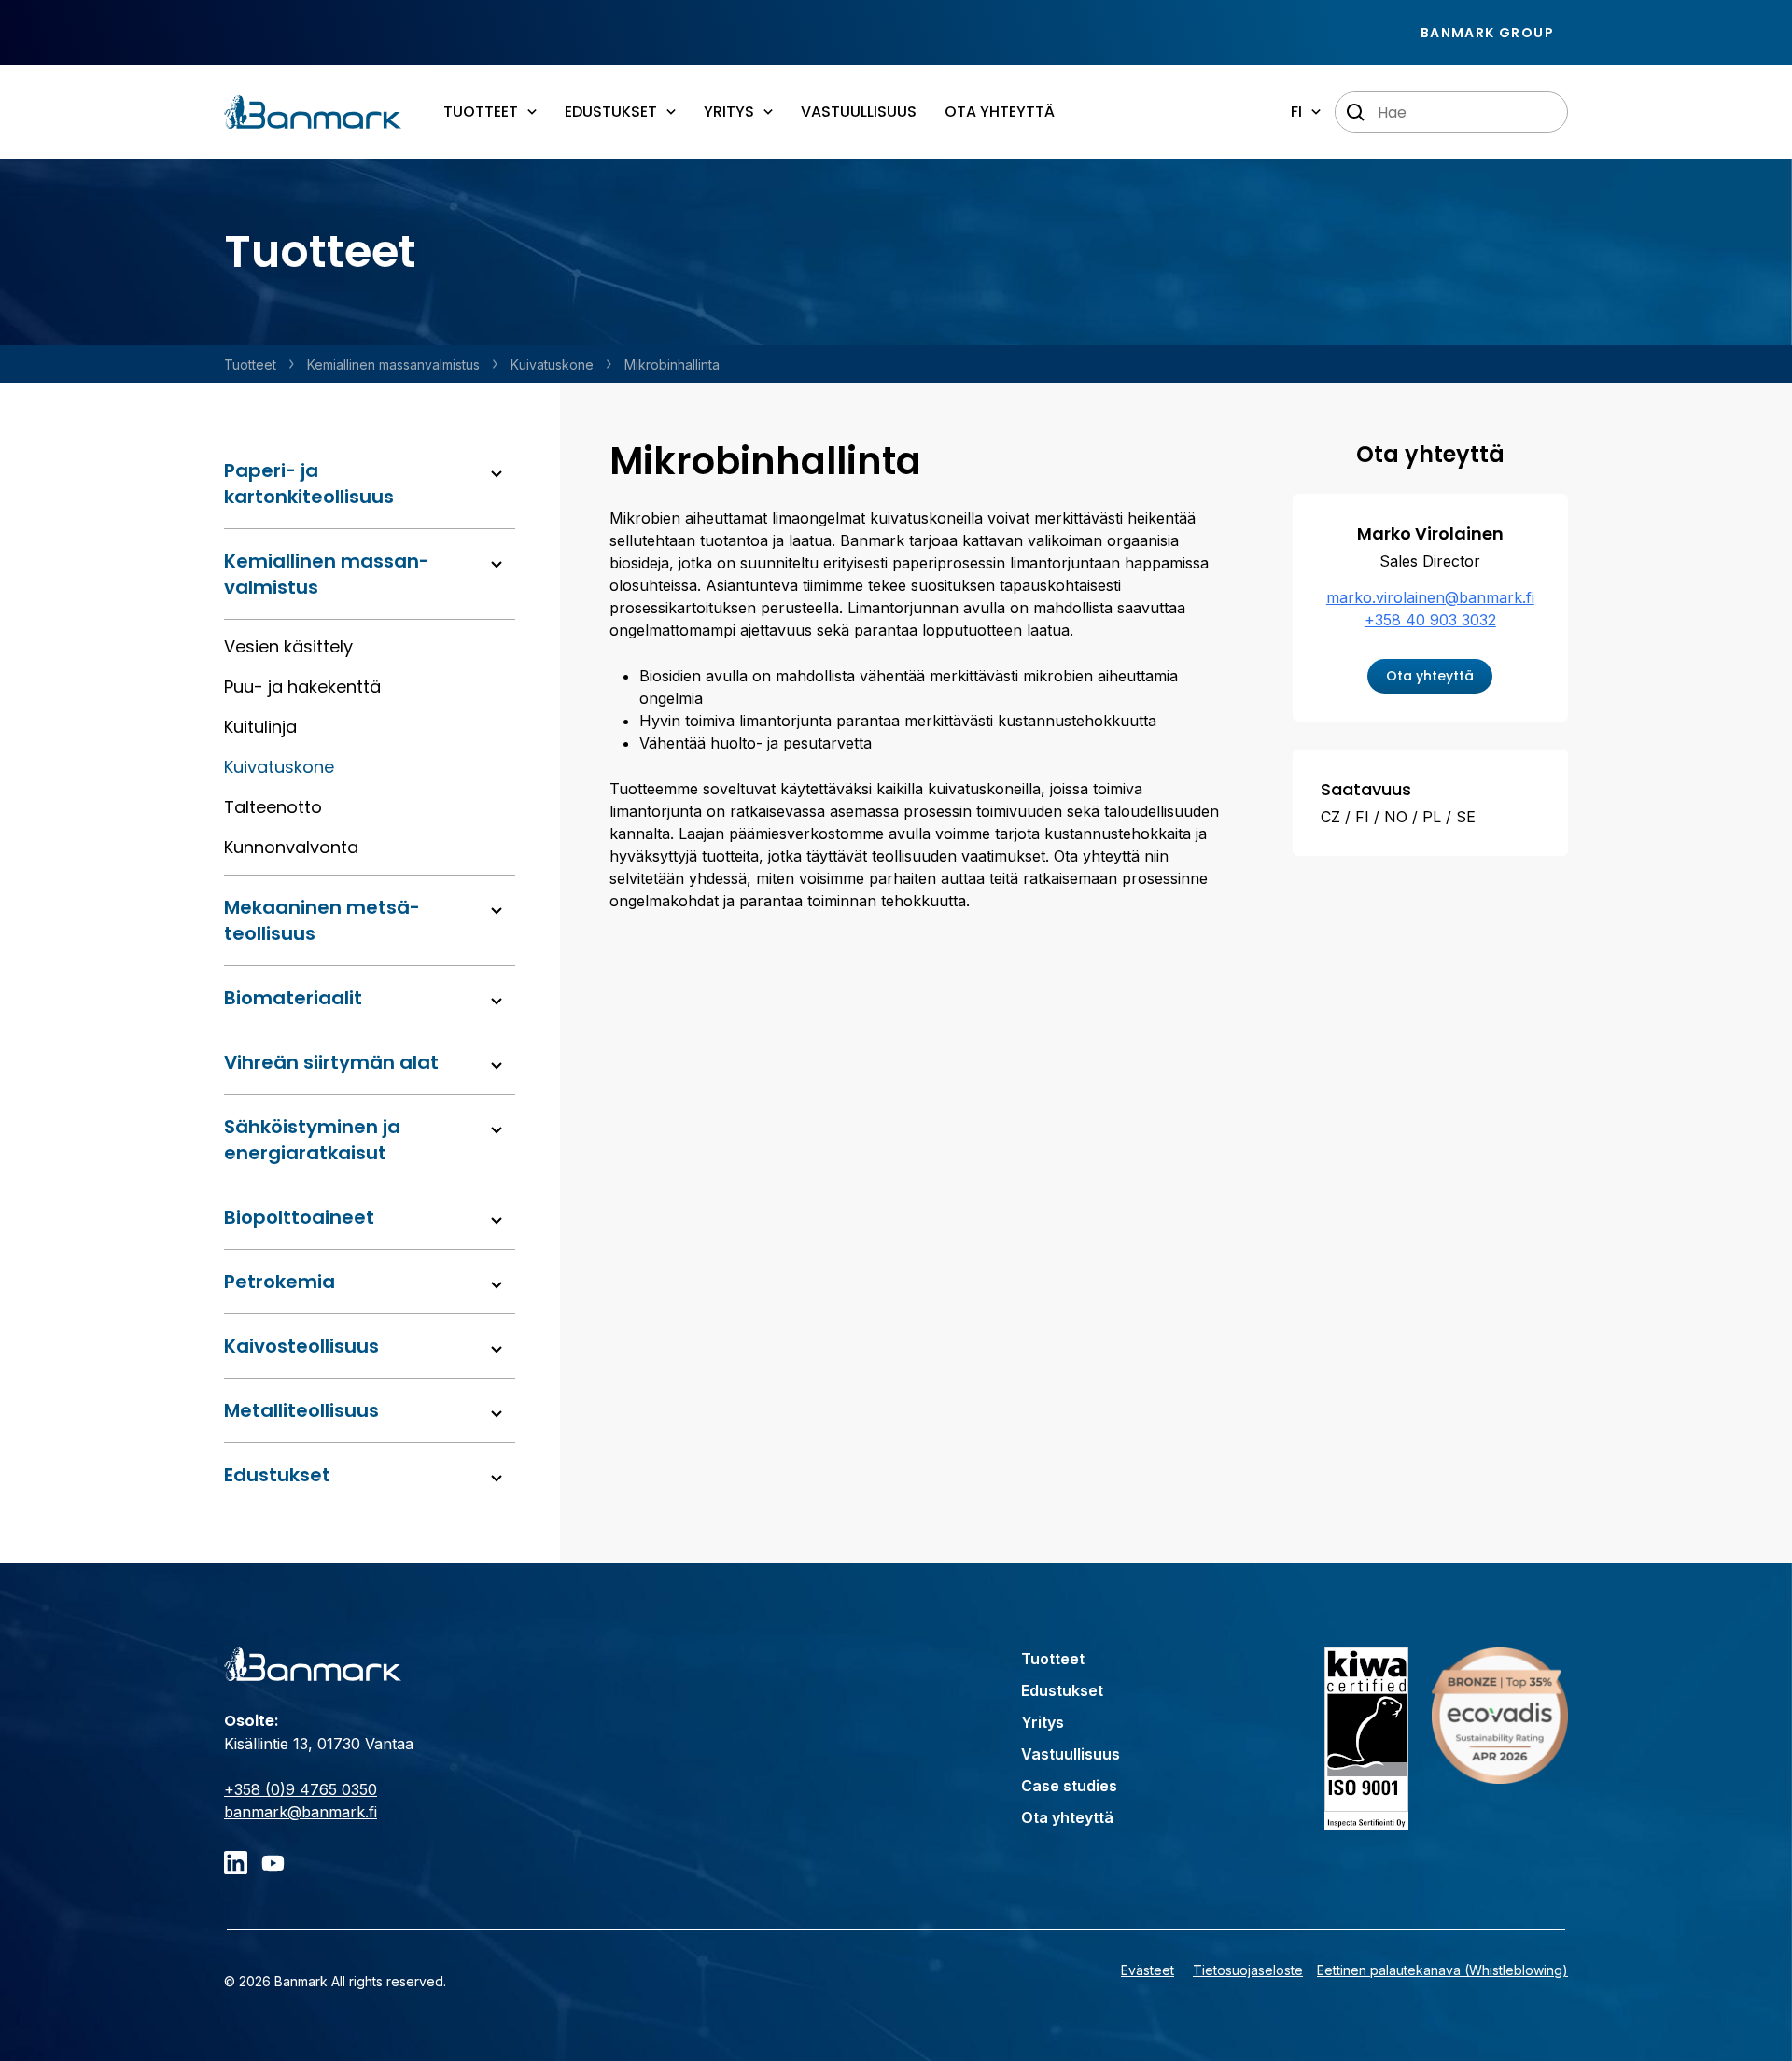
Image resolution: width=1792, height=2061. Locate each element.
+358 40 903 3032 (1430, 620)
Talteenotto (273, 807)
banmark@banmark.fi (301, 1812)
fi (1296, 112)
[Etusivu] (313, 112)
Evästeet (1148, 1970)
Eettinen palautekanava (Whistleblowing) (1442, 1970)
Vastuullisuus (859, 112)
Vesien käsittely (288, 646)
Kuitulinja (260, 727)
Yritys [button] (729, 112)
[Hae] (1356, 113)
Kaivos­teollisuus (301, 1346)
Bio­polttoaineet (299, 1217)
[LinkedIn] (236, 1863)
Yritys (1043, 1722)
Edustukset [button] (611, 112)
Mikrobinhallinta (672, 365)
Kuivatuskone (552, 365)
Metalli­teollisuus (301, 1410)
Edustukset (277, 1475)
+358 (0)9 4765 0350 (301, 1789)
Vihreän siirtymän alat (331, 1062)
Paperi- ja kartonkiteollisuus (309, 484)
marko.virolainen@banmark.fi (1430, 597)
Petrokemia (280, 1282)
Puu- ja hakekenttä (302, 687)
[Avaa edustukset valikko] (497, 1479)
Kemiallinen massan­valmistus (393, 365)
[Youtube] (273, 1863)
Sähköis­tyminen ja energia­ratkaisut (312, 1140)
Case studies (1069, 1786)
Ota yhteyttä (1000, 112)
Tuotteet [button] (481, 112)
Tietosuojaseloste (1248, 1970)
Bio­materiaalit (293, 998)
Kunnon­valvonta (291, 847)
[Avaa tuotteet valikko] (497, 474)
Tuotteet (250, 365)
